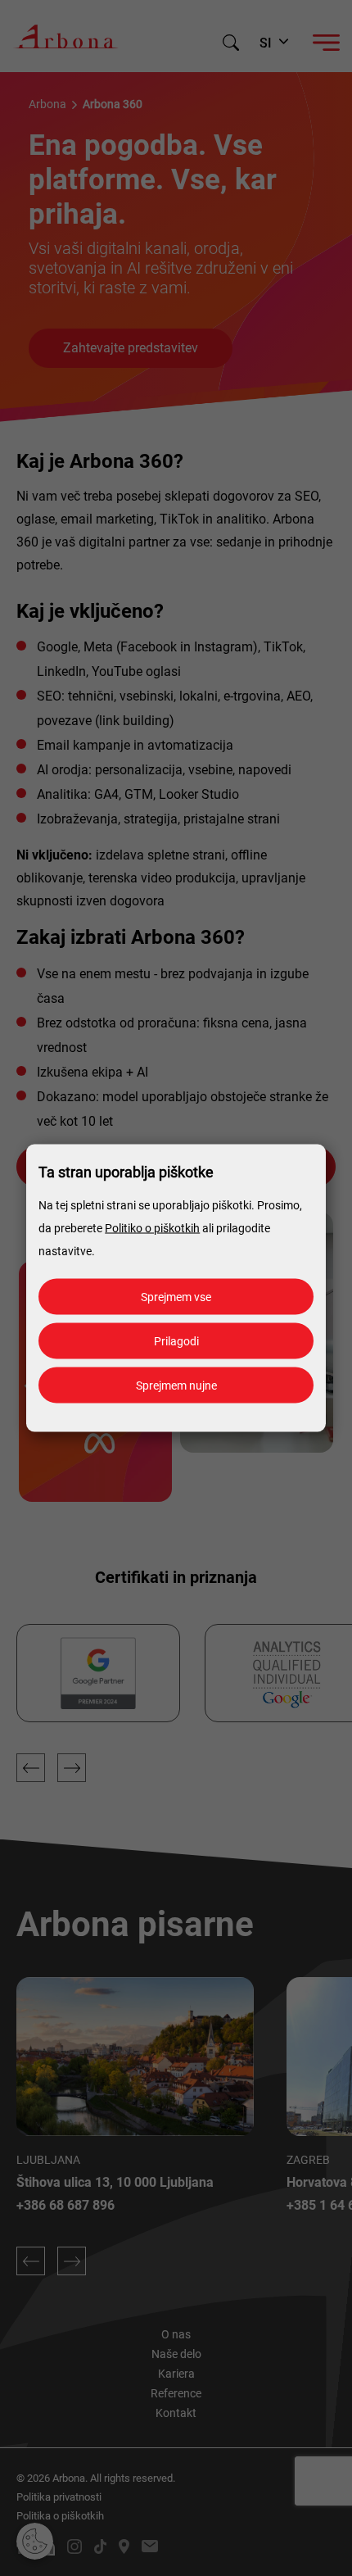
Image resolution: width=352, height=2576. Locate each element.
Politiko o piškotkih (152, 1228)
